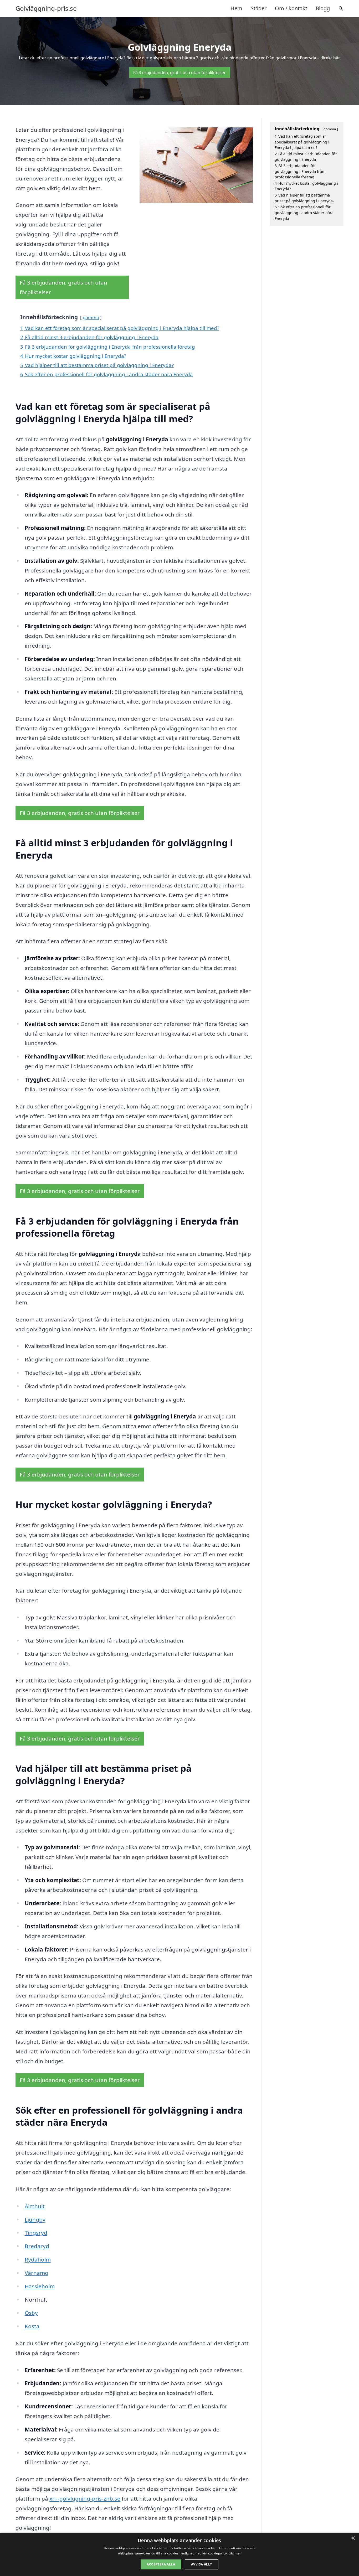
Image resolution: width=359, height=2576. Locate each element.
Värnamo (37, 2273)
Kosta (32, 2326)
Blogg (323, 8)
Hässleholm (40, 2286)
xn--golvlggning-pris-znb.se (85, 2498)
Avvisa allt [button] (201, 2564)
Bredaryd (37, 2246)
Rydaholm (38, 2259)
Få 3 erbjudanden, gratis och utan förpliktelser (179, 73)
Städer (259, 8)
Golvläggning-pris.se (46, 8)
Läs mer (235, 2553)
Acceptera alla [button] (161, 2564)
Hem (236, 8)
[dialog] (179, 2554)
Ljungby (35, 2219)
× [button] (353, 2538)
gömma (91, 318)
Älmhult (35, 2206)
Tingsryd (36, 2233)
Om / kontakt (291, 8)
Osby (31, 2313)
